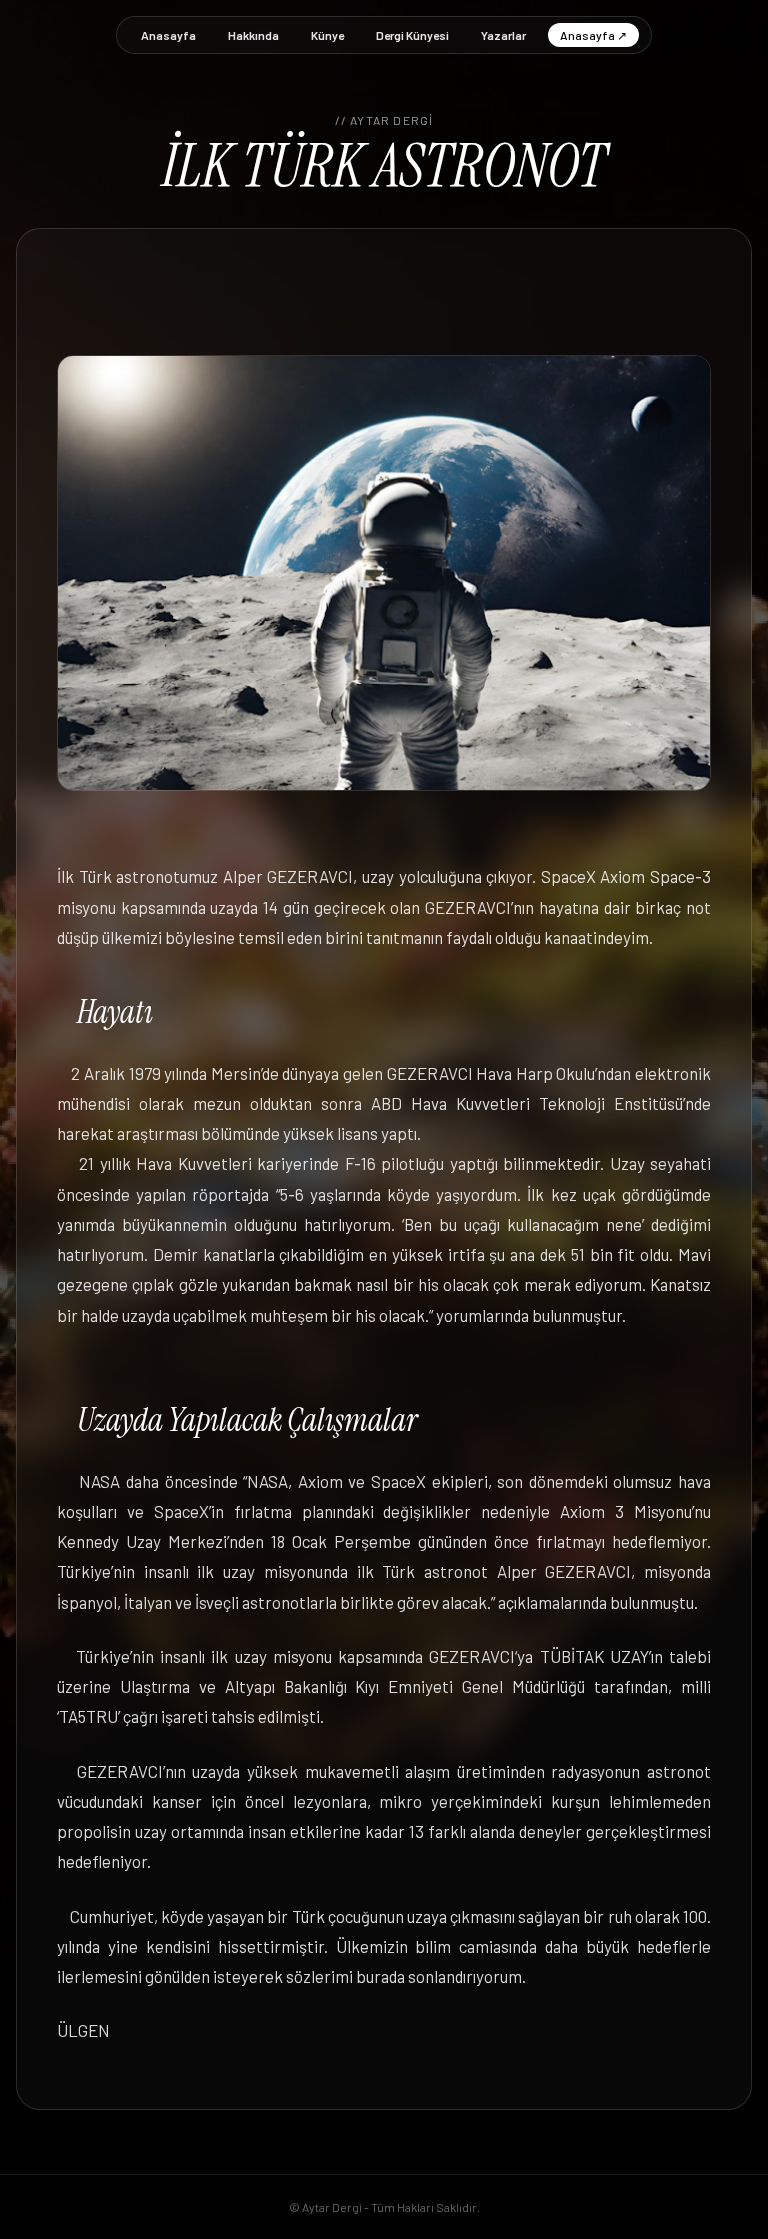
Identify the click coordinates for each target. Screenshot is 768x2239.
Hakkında (253, 35)
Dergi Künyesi (412, 35)
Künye (327, 35)
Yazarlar (503, 35)
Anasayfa (168, 35)
